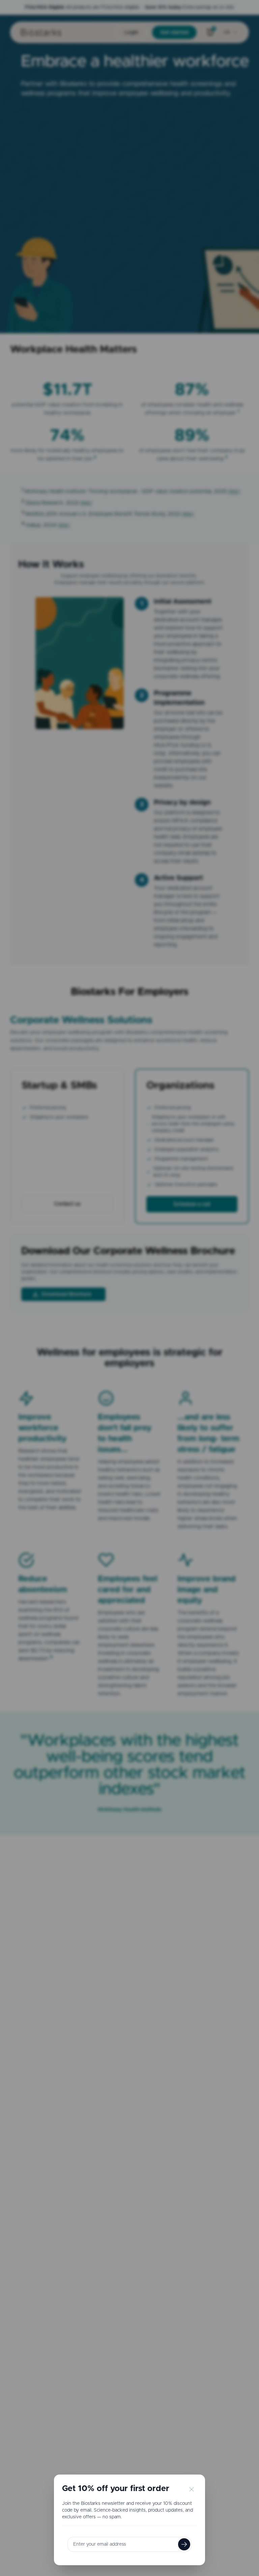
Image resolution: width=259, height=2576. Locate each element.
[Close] (191, 2489)
